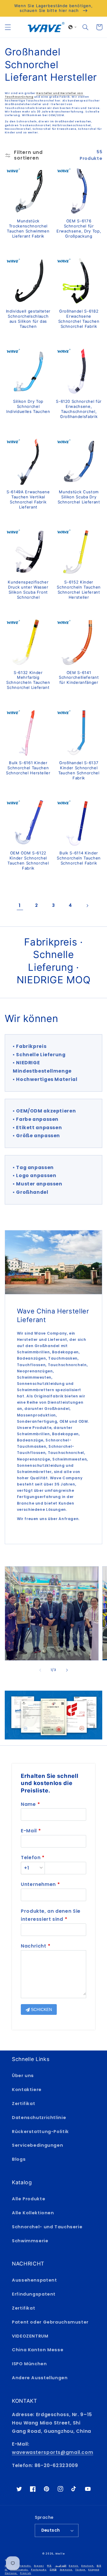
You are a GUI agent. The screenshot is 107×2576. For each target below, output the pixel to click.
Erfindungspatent (34, 2294)
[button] (8, 27)
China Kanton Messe (38, 2350)
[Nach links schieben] (40, 1670)
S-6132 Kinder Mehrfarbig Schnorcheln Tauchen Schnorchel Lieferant (28, 680)
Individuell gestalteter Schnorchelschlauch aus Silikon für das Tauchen (28, 319)
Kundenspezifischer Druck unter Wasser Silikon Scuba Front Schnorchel (28, 590)
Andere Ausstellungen (40, 2378)
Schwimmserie (30, 2241)
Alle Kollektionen (33, 2213)
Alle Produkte (29, 2199)
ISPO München (29, 2364)
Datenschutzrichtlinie (39, 2118)
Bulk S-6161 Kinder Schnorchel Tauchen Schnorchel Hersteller (28, 768)
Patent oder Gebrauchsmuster (50, 2322)
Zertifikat (23, 2104)
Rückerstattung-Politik (40, 2132)
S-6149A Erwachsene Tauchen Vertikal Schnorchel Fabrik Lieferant (28, 499)
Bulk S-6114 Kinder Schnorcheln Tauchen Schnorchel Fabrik (79, 858)
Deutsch (51, 2530)
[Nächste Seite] (87, 906)
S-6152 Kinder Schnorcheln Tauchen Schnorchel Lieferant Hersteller (79, 590)
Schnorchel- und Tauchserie (47, 2227)
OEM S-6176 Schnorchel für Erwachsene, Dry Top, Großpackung (79, 228)
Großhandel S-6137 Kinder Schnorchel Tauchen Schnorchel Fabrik (79, 770)
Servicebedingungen (37, 2145)
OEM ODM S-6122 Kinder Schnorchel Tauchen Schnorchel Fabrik (28, 861)
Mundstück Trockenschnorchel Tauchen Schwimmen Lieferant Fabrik (28, 228)
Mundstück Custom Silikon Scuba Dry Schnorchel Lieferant (79, 497)
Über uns (23, 2076)
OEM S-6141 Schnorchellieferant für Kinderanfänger (79, 678)
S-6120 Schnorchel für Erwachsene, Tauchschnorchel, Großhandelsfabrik (79, 409)
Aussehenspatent (34, 2280)
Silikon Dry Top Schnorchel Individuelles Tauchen (28, 406)
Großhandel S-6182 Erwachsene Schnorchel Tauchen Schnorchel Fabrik (79, 319)
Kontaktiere (27, 2090)
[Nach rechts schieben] (67, 1670)
